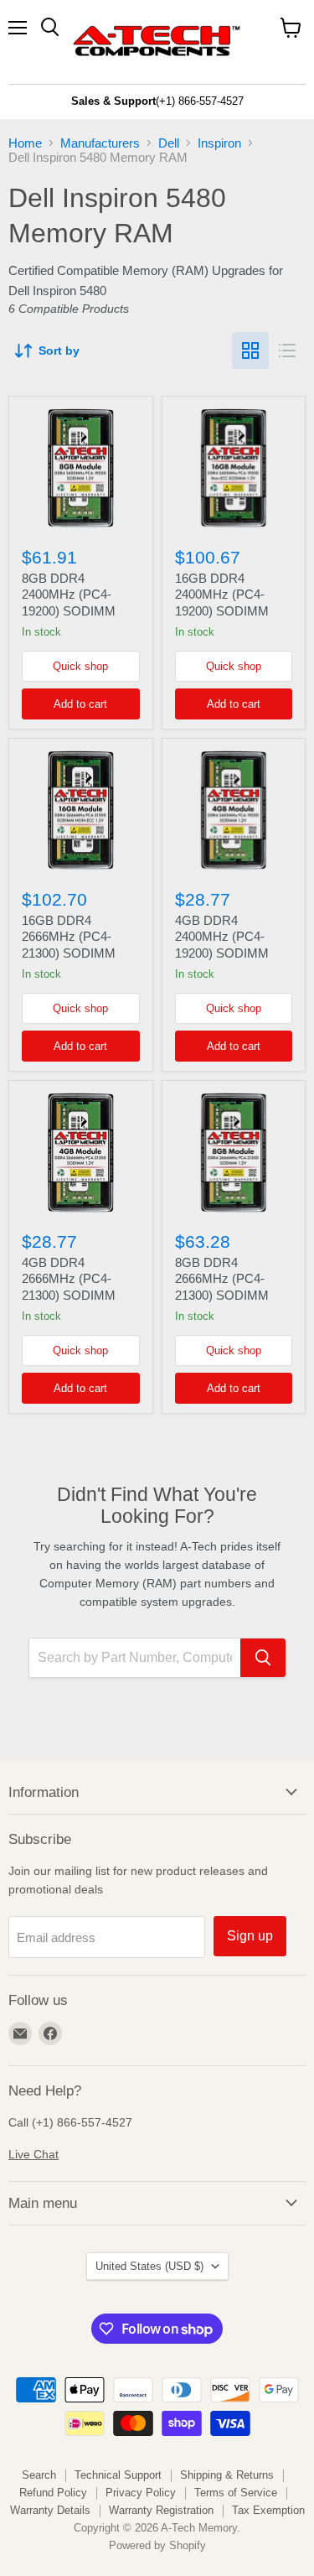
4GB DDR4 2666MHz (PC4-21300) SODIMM (69, 1279)
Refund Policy (53, 2493)
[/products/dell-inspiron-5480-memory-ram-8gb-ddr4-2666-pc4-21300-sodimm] (234, 1153)
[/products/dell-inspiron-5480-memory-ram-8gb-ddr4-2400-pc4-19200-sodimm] (81, 468)
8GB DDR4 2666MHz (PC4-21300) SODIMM (222, 1279)
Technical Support (118, 2475)
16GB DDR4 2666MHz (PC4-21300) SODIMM (69, 937)
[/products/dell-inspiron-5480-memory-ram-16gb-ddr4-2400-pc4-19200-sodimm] (234, 468)
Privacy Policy (141, 2493)
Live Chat (33, 2154)
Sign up (250, 1936)
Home (25, 143)
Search (39, 2475)
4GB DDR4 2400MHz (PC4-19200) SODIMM (222, 937)
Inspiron (219, 143)
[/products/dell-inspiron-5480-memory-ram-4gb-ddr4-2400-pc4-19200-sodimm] (234, 810)
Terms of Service (236, 2493)
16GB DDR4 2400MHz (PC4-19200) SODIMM (222, 595)
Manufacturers (100, 143)
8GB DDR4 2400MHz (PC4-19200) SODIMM (69, 595)
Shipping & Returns (227, 2475)
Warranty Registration (161, 2510)
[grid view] (250, 351)
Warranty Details (50, 2510)
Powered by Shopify (157, 2545)
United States (149, 2266)
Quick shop (80, 666)
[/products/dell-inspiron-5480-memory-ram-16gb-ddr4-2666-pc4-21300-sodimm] (81, 810)
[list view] (287, 351)
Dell (169, 143)
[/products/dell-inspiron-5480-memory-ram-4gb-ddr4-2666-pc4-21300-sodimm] (81, 1153)
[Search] (263, 1658)
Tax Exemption (268, 2510)
